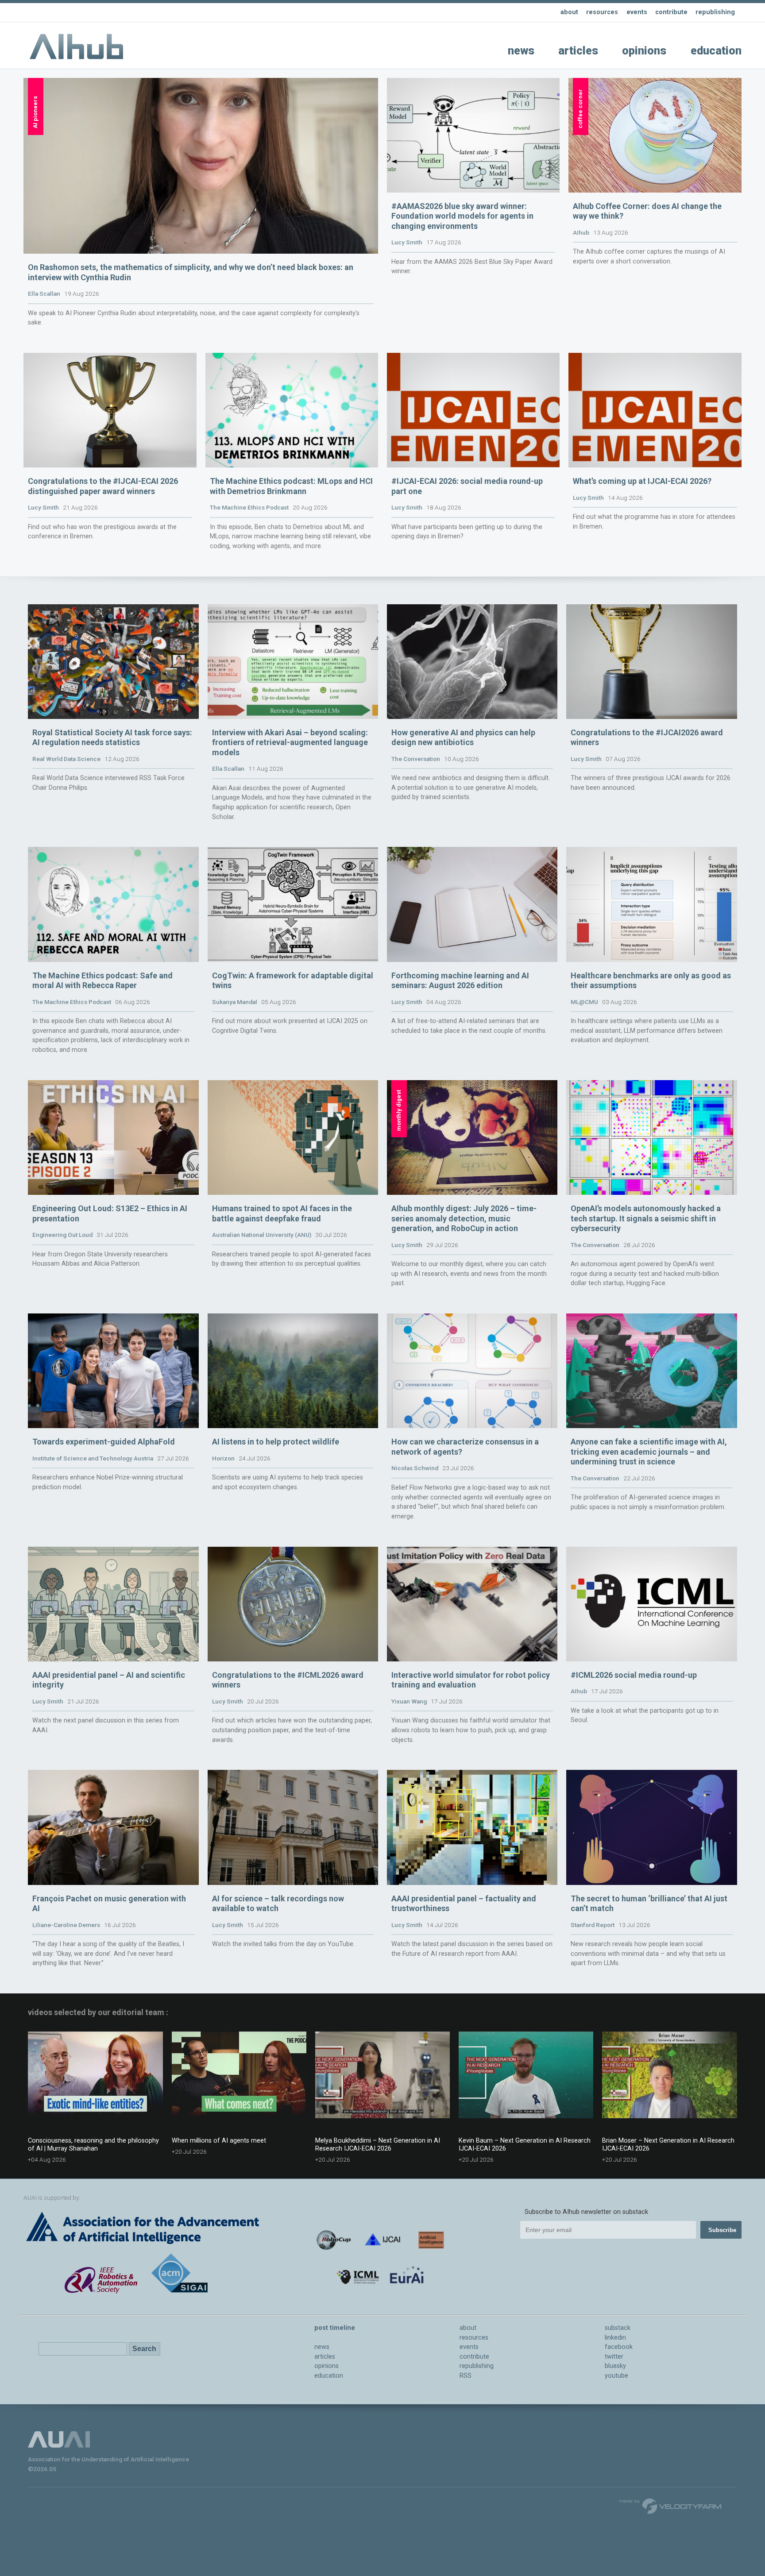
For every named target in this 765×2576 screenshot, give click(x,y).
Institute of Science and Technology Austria (93, 1458)
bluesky (615, 2366)
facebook (619, 2347)
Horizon (223, 1458)
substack (618, 2328)
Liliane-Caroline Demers (66, 1925)
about (569, 12)
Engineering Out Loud (62, 1235)
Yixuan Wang (409, 1701)
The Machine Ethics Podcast (249, 507)
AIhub (581, 232)
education (716, 51)
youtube (616, 2376)
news (521, 51)
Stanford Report (593, 1925)
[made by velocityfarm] (671, 2506)
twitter (614, 2357)
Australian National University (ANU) (262, 1235)
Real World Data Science (66, 759)
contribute (671, 12)
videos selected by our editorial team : (98, 2012)
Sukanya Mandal (235, 1002)
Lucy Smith (407, 242)
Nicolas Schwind (415, 1468)
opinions (644, 51)
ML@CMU (584, 1002)
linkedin (615, 2338)
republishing (715, 12)
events (637, 12)
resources (602, 12)
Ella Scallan (44, 294)
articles (578, 51)
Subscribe (722, 2230)
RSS (466, 2376)
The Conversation (416, 759)
